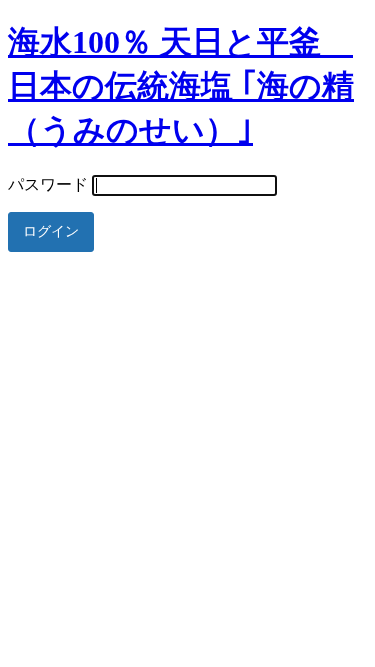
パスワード (48, 184)
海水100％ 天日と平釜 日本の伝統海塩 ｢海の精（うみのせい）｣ (181, 86)
